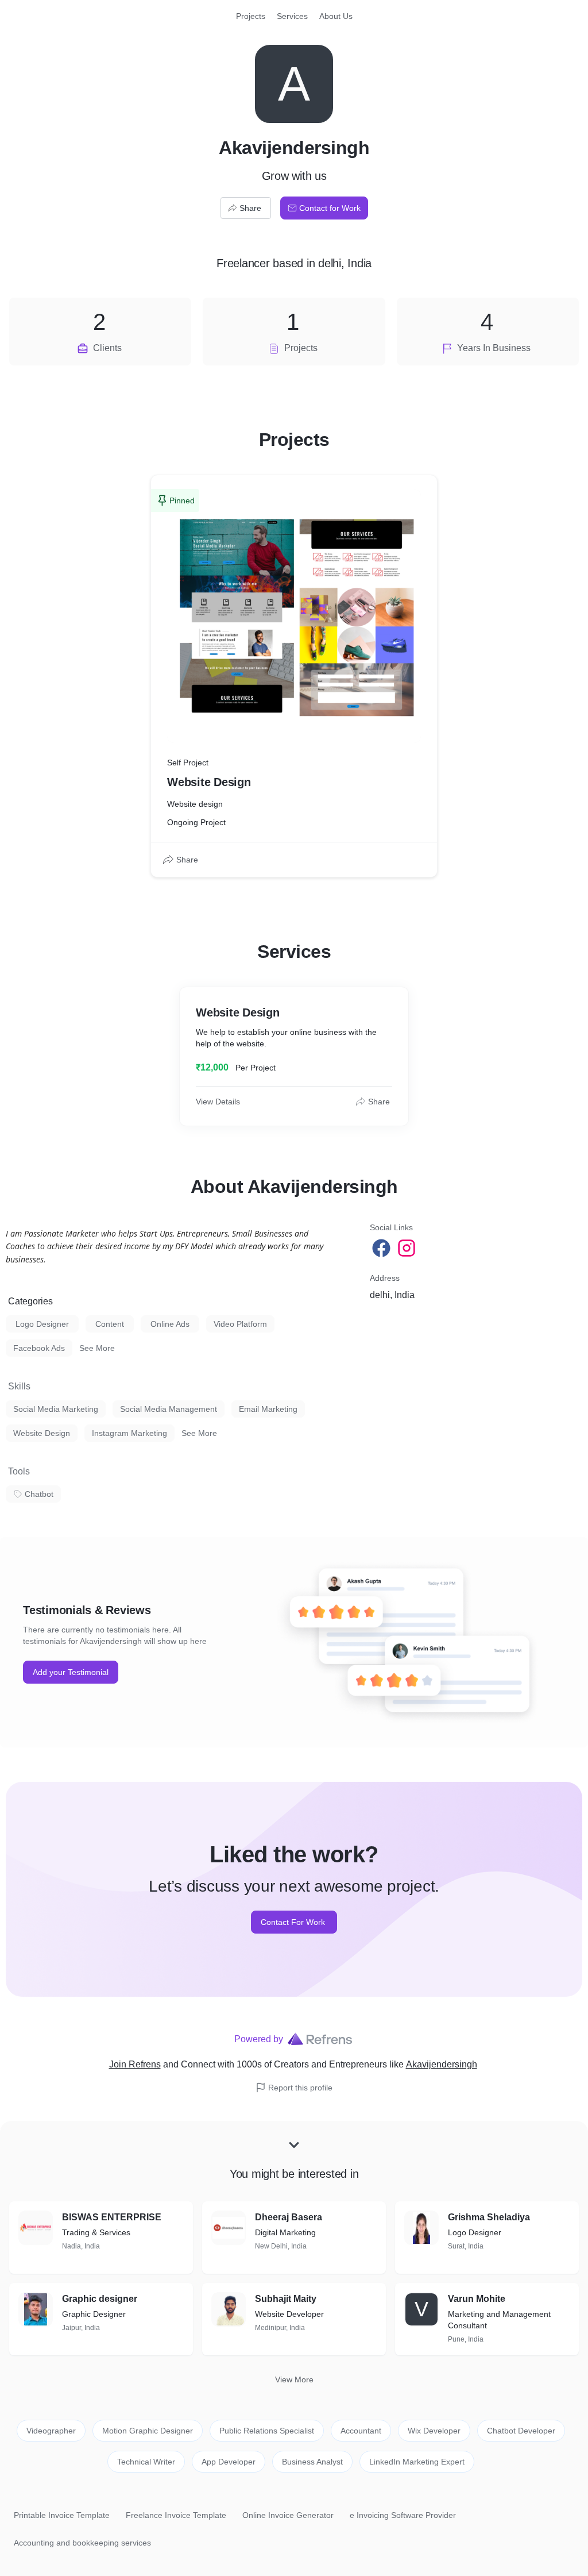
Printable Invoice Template (62, 2515)
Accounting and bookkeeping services (82, 2543)
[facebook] (382, 1248)
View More (294, 2379)
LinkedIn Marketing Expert (417, 2462)
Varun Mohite (477, 2299)
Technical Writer (146, 2462)
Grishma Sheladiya (489, 2217)
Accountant (361, 2431)
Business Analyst (312, 2462)
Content (110, 1324)
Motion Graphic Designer (148, 2431)
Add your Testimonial (71, 1672)
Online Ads (170, 1324)
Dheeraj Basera (289, 2217)
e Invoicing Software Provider (403, 2515)
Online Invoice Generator (288, 2515)
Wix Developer (434, 2431)
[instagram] (408, 1248)
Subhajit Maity (286, 2299)
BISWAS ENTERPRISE (112, 2217)
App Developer (229, 2462)
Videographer (51, 2431)
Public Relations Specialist (267, 2431)
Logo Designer (42, 1324)
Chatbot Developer (521, 2431)
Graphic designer (100, 2299)
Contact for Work (330, 208)
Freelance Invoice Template (176, 2515)
